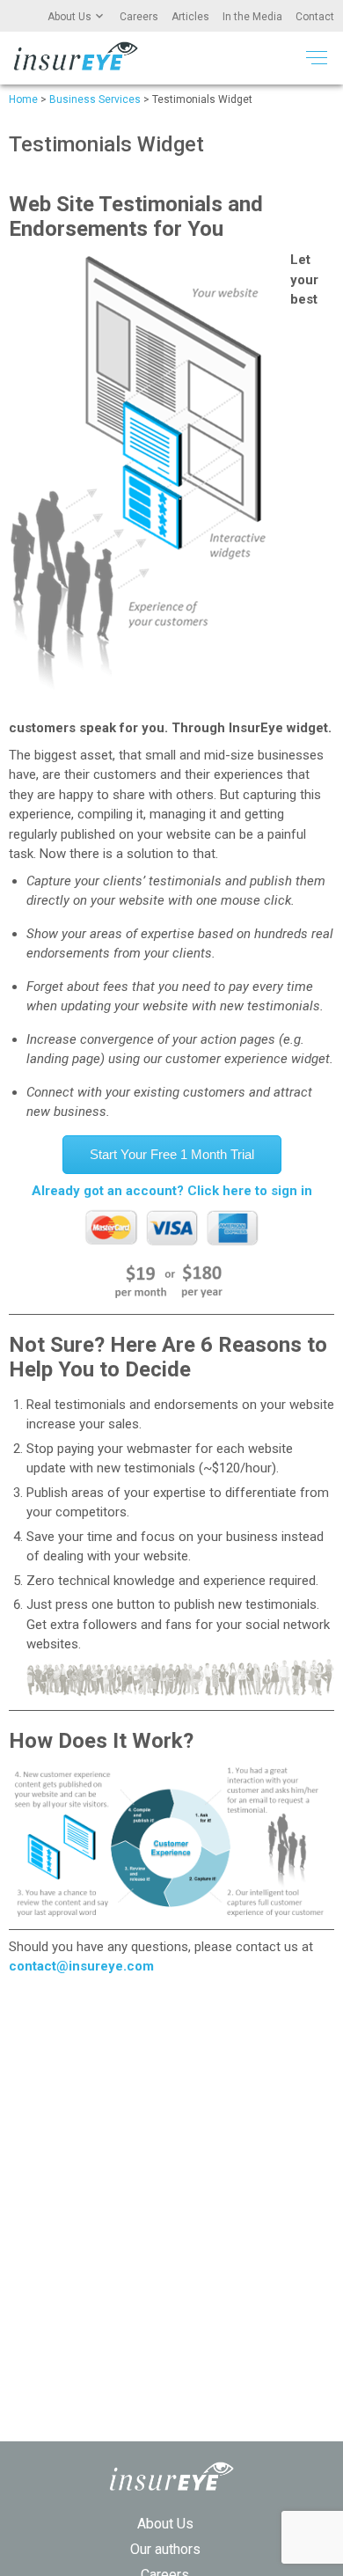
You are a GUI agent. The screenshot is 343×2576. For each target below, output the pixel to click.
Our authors (165, 2549)
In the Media (252, 17)
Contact (315, 17)
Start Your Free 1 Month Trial (172, 1154)
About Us (69, 17)
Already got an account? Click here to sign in (172, 1191)
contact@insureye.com (81, 1966)
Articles (190, 17)
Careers (139, 17)
